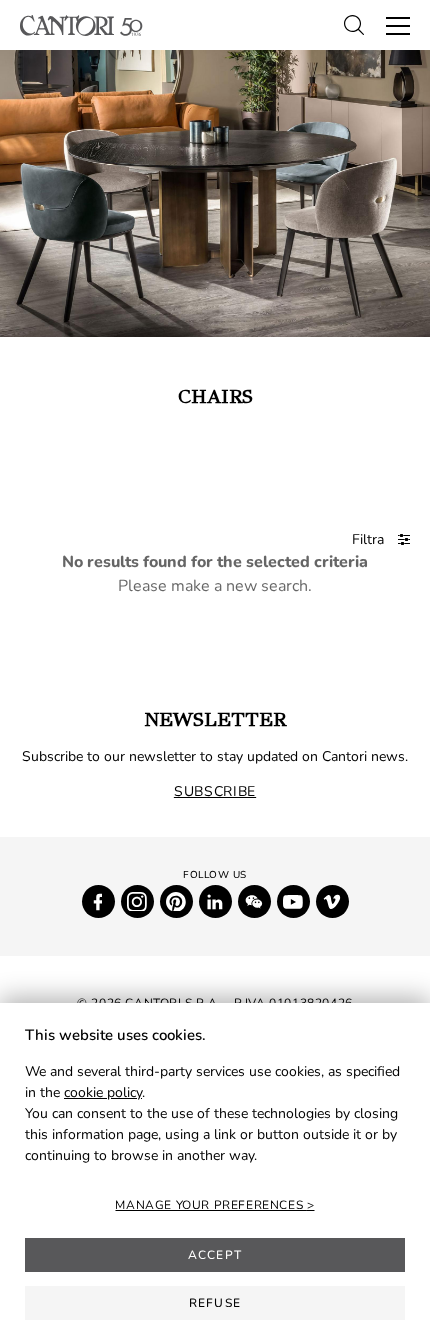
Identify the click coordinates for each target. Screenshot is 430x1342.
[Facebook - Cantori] (98, 901)
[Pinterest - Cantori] (176, 901)
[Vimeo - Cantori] (332, 901)
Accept (215, 1255)
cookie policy (103, 1092)
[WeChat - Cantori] (254, 901)
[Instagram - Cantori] (137, 901)
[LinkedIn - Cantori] (215, 901)
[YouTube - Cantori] (293, 901)
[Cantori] (81, 25)
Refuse (215, 1303)
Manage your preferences (210, 1205)
